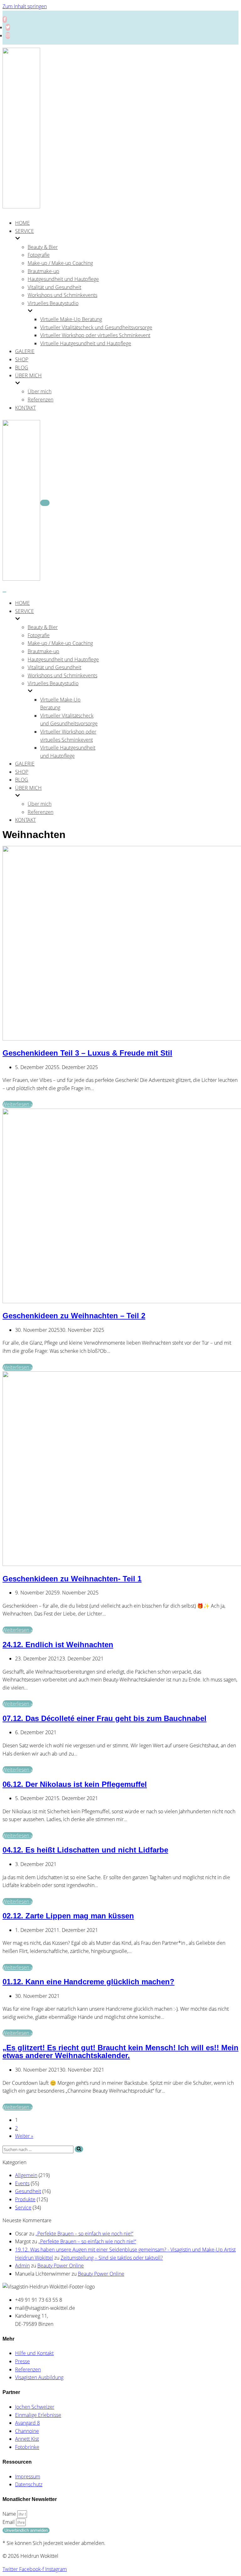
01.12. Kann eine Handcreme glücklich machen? (88, 1982)
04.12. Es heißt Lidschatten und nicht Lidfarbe (85, 1850)
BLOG (22, 368)
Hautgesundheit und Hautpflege (63, 279)
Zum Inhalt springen (25, 6)
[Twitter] (8, 27)
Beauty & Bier (43, 247)
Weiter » (24, 2136)
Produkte (25, 2199)
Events (22, 2183)
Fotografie (39, 255)
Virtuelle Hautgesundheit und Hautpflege (86, 343)
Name (10, 2514)
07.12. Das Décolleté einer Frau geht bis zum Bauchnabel (104, 1718)
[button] (79, 2149)
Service (23, 2208)
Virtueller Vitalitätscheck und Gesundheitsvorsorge (96, 327)
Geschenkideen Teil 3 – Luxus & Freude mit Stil (87, 1053)
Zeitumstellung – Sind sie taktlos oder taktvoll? (112, 2258)
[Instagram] (8, 35)
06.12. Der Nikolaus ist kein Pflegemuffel (75, 1784)
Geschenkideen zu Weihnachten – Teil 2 (74, 1316)
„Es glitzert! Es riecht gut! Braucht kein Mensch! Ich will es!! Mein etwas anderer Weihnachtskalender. (120, 2052)
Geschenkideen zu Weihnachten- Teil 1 (72, 1579)
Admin (22, 2266)
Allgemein (26, 2175)
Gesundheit (28, 2191)
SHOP (22, 359)
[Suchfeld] (79, 2149)
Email (9, 2522)
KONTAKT (25, 408)
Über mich (40, 391)
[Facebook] (5, 19)
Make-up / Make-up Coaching (60, 263)
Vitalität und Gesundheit (54, 287)
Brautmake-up (43, 271)
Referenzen (40, 400)
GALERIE (25, 351)
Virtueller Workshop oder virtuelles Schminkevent (95, 335)
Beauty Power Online (61, 2266)
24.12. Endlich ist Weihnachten (58, 1645)
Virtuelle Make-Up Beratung (71, 319)
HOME (22, 223)
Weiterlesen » (18, 1104)
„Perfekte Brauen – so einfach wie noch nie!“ (84, 2234)
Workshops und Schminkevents (62, 295)
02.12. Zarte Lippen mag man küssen (68, 1916)
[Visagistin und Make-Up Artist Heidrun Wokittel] (21, 207)
